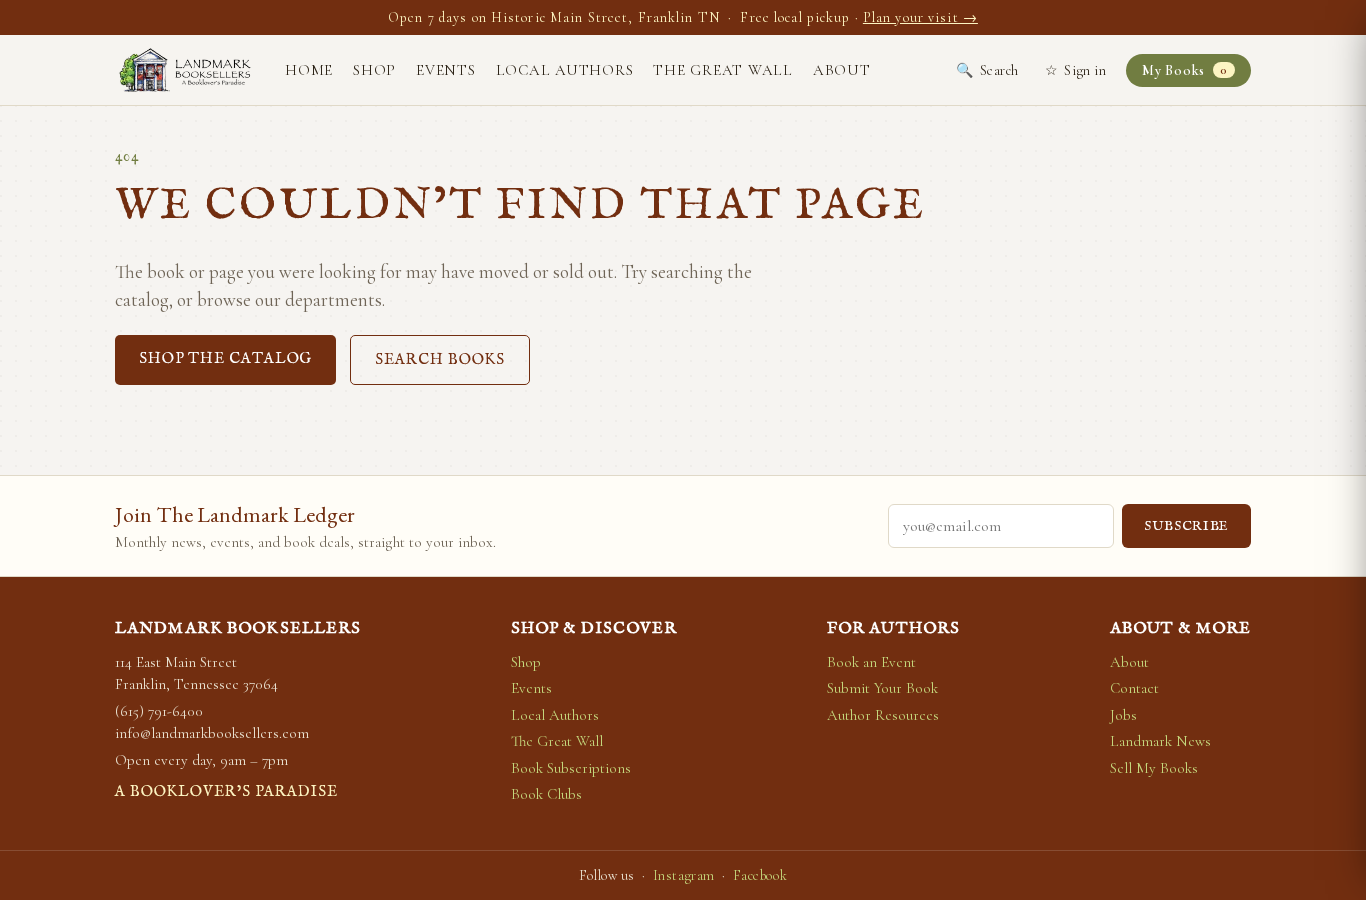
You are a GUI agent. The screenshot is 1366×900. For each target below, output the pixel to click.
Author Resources (883, 715)
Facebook (760, 875)
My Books (1184, 70)
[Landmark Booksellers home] (185, 70)
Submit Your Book (882, 688)
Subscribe (1186, 526)
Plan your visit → (920, 17)
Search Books (440, 359)
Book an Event (871, 662)
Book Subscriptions (571, 768)
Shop (374, 70)
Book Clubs (546, 794)
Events (446, 70)
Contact (1134, 688)
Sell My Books (1154, 768)
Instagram (684, 875)
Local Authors (565, 70)
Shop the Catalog (225, 358)
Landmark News (1160, 741)
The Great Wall (723, 70)
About (842, 70)
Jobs (1123, 715)
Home (309, 70)
